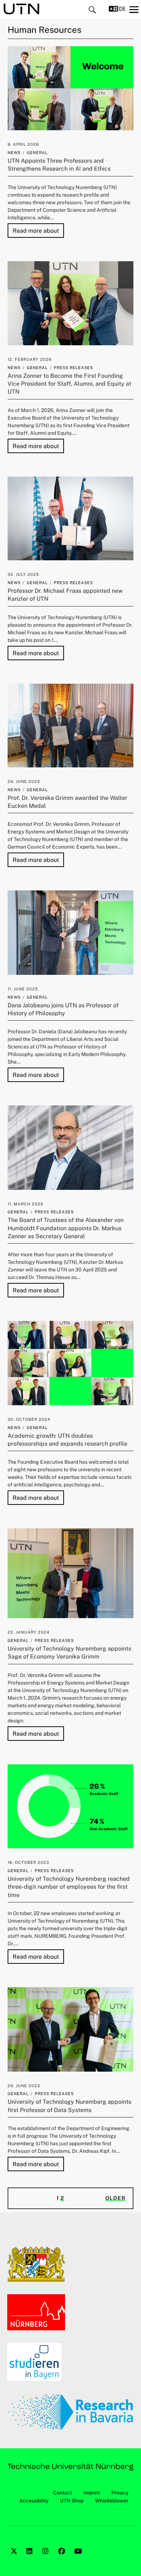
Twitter (15, 2559)
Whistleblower (112, 2501)
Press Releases (73, 368)
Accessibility (34, 2501)
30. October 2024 (29, 1419)
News (14, 153)
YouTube (78, 2559)
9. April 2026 (23, 144)
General (37, 153)
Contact (63, 2493)
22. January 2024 (29, 1632)
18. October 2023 (28, 1862)
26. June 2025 (24, 781)
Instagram (47, 2559)
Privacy (120, 2493)
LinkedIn (31, 2559)
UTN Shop (72, 2501)
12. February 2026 (30, 359)
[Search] (92, 10)
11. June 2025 (23, 989)
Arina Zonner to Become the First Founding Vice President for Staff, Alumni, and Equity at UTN (69, 384)
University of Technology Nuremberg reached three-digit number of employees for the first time (69, 1887)
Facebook (63, 2559)
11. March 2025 (25, 1204)
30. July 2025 (23, 574)
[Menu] (134, 9)
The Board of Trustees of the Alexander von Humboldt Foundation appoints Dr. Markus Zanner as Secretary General (66, 1228)
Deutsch (122, 9)
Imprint (92, 2493)
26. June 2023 (24, 2086)
